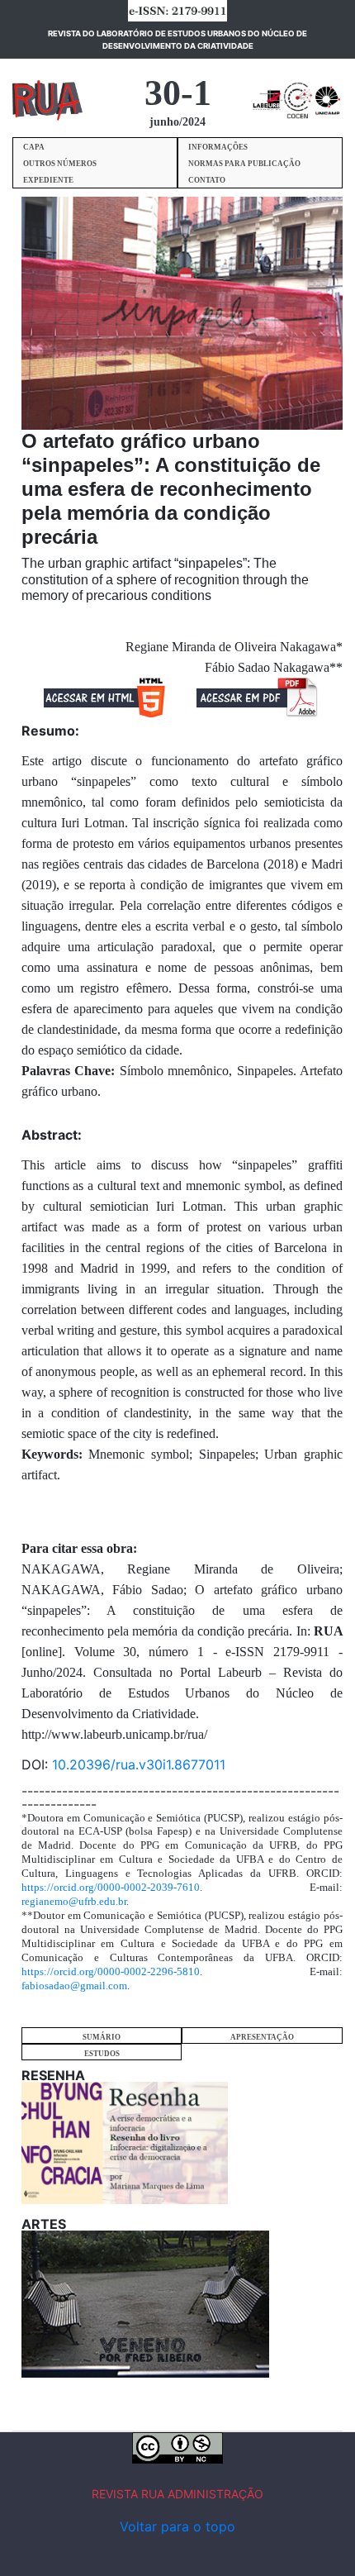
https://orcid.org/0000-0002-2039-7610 (111, 1887)
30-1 (178, 93)
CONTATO (207, 180)
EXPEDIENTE (48, 180)
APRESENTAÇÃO (262, 2037)
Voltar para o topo (177, 2526)
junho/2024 (177, 122)
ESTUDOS (102, 2054)
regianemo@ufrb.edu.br (74, 1901)
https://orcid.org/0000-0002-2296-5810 (111, 1971)
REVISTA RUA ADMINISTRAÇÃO (177, 2494)
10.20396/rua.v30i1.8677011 (139, 1764)
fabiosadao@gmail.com (74, 1986)
